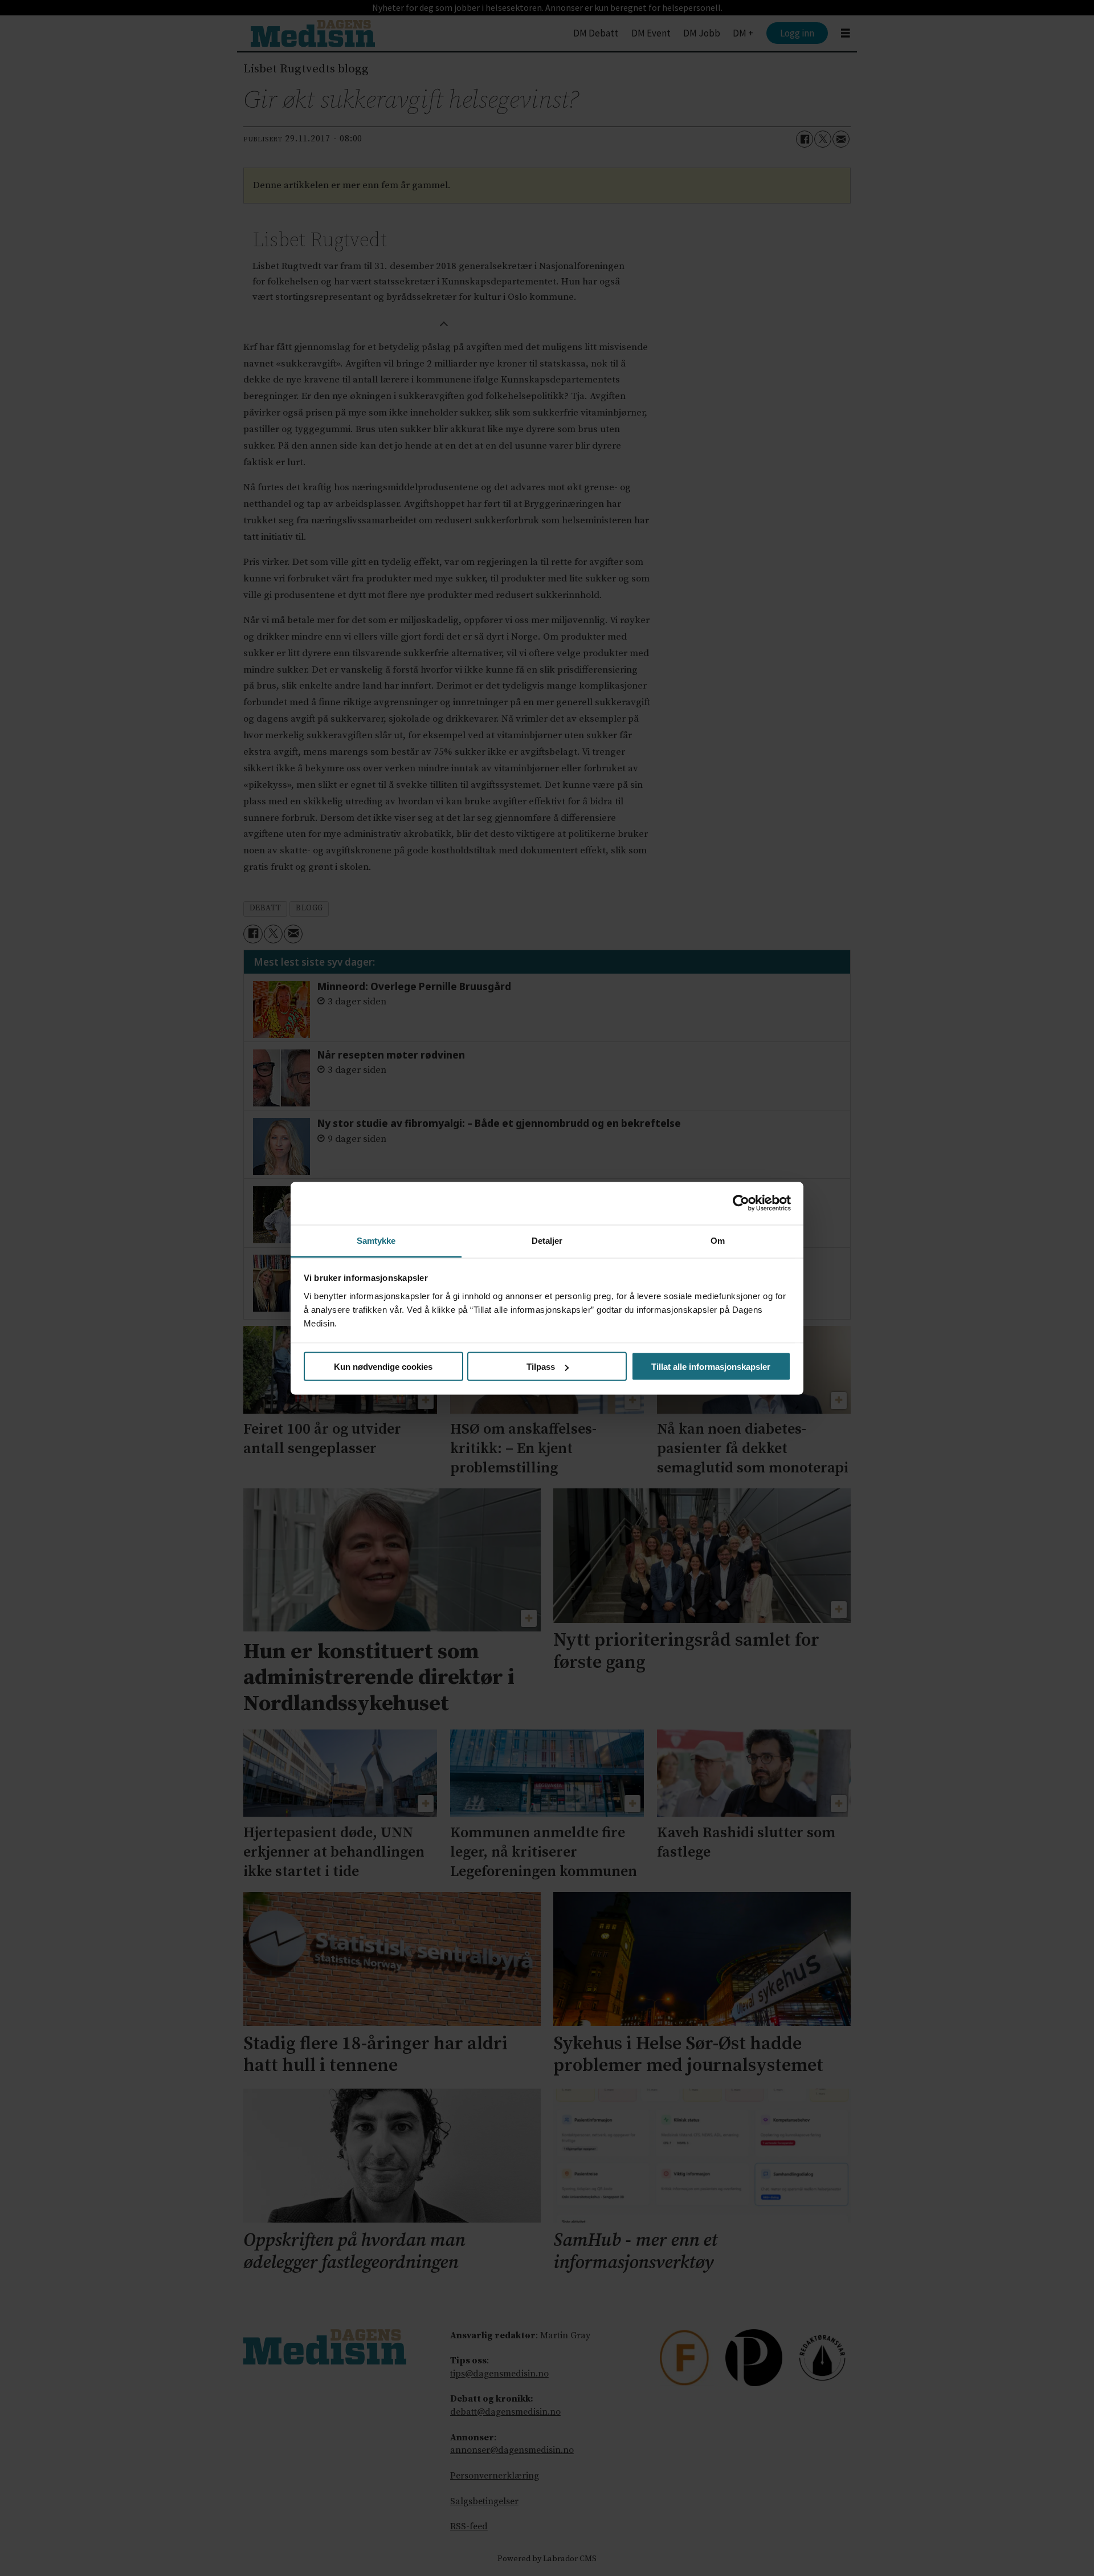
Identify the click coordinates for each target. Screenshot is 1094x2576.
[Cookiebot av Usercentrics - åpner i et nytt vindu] (741, 1203)
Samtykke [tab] (376, 1240)
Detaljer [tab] (547, 1240)
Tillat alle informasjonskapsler (711, 1367)
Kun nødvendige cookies (383, 1367)
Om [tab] (718, 1240)
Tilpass (541, 1367)
